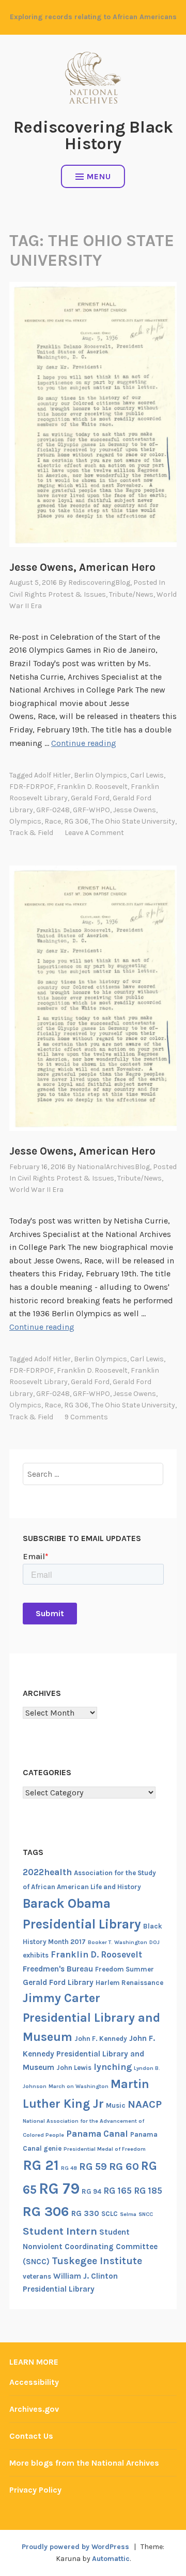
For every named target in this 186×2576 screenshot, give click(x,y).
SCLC (110, 2214)
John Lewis (74, 2068)
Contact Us (31, 2436)
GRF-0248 (53, 810)
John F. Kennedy (101, 2039)
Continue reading (84, 743)
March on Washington (79, 2086)
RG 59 (93, 2167)
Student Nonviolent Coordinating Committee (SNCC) (90, 2247)
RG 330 (85, 2213)
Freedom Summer (125, 1969)
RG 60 (124, 2166)
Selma (128, 2214)
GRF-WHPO (91, 810)
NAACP (145, 2104)
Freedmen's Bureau (58, 1969)
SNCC (146, 2214)
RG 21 (41, 2165)
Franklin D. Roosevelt (92, 787)
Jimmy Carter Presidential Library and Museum (91, 2017)
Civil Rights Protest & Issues (58, 594)
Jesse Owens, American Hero (82, 567)
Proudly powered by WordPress (75, 2547)
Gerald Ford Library (58, 1982)
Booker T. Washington (118, 1942)
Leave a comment (94, 833)
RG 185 (148, 2191)
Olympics (25, 821)
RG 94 (91, 2191)
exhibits (36, 1955)
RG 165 (118, 2191)
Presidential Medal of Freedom (105, 2149)
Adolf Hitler (52, 775)
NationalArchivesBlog (113, 1167)
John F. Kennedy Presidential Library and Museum (89, 2053)
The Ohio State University (133, 821)
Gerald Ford (90, 798)
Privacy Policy (35, 2490)
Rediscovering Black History (93, 135)
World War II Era (36, 1190)
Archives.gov (34, 2409)
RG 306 (76, 821)
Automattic (111, 2559)
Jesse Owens (135, 810)
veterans (37, 2276)
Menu (99, 176)
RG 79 (59, 2189)
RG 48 (69, 2168)
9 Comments (86, 1417)
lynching (113, 2067)
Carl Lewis (147, 775)
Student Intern (60, 2231)
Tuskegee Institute (97, 2261)
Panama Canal (97, 2134)
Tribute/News (131, 594)
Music (116, 2105)
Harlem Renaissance (129, 1983)
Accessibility (34, 2382)
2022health (47, 1872)
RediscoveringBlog (99, 582)
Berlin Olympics (100, 775)
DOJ (154, 1942)
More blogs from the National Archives (84, 2463)
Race (53, 821)
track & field (31, 833)
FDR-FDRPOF (32, 787)
